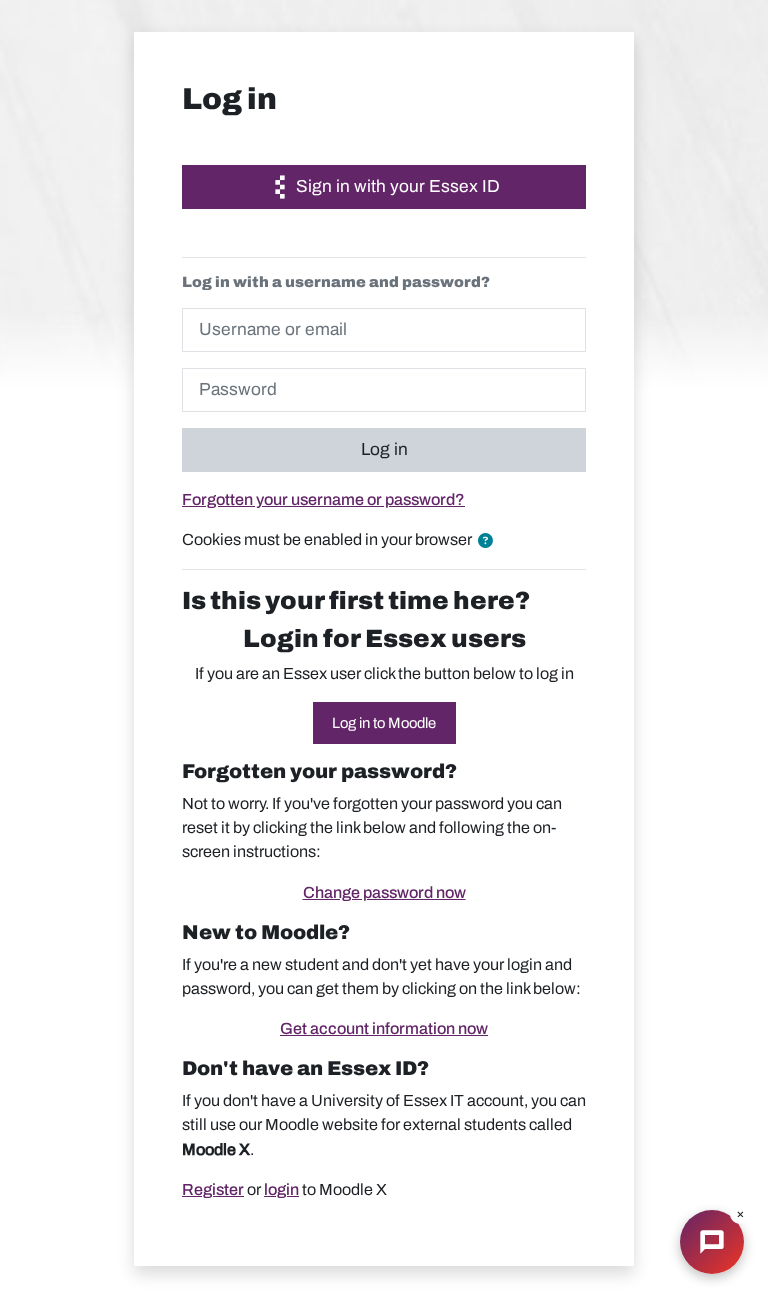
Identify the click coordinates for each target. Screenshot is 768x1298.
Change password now (384, 892)
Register (213, 1189)
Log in (384, 449)
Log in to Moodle (384, 723)
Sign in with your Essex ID (396, 186)
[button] (489, 541)
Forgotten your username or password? (323, 499)
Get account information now (384, 1028)
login (281, 1189)
